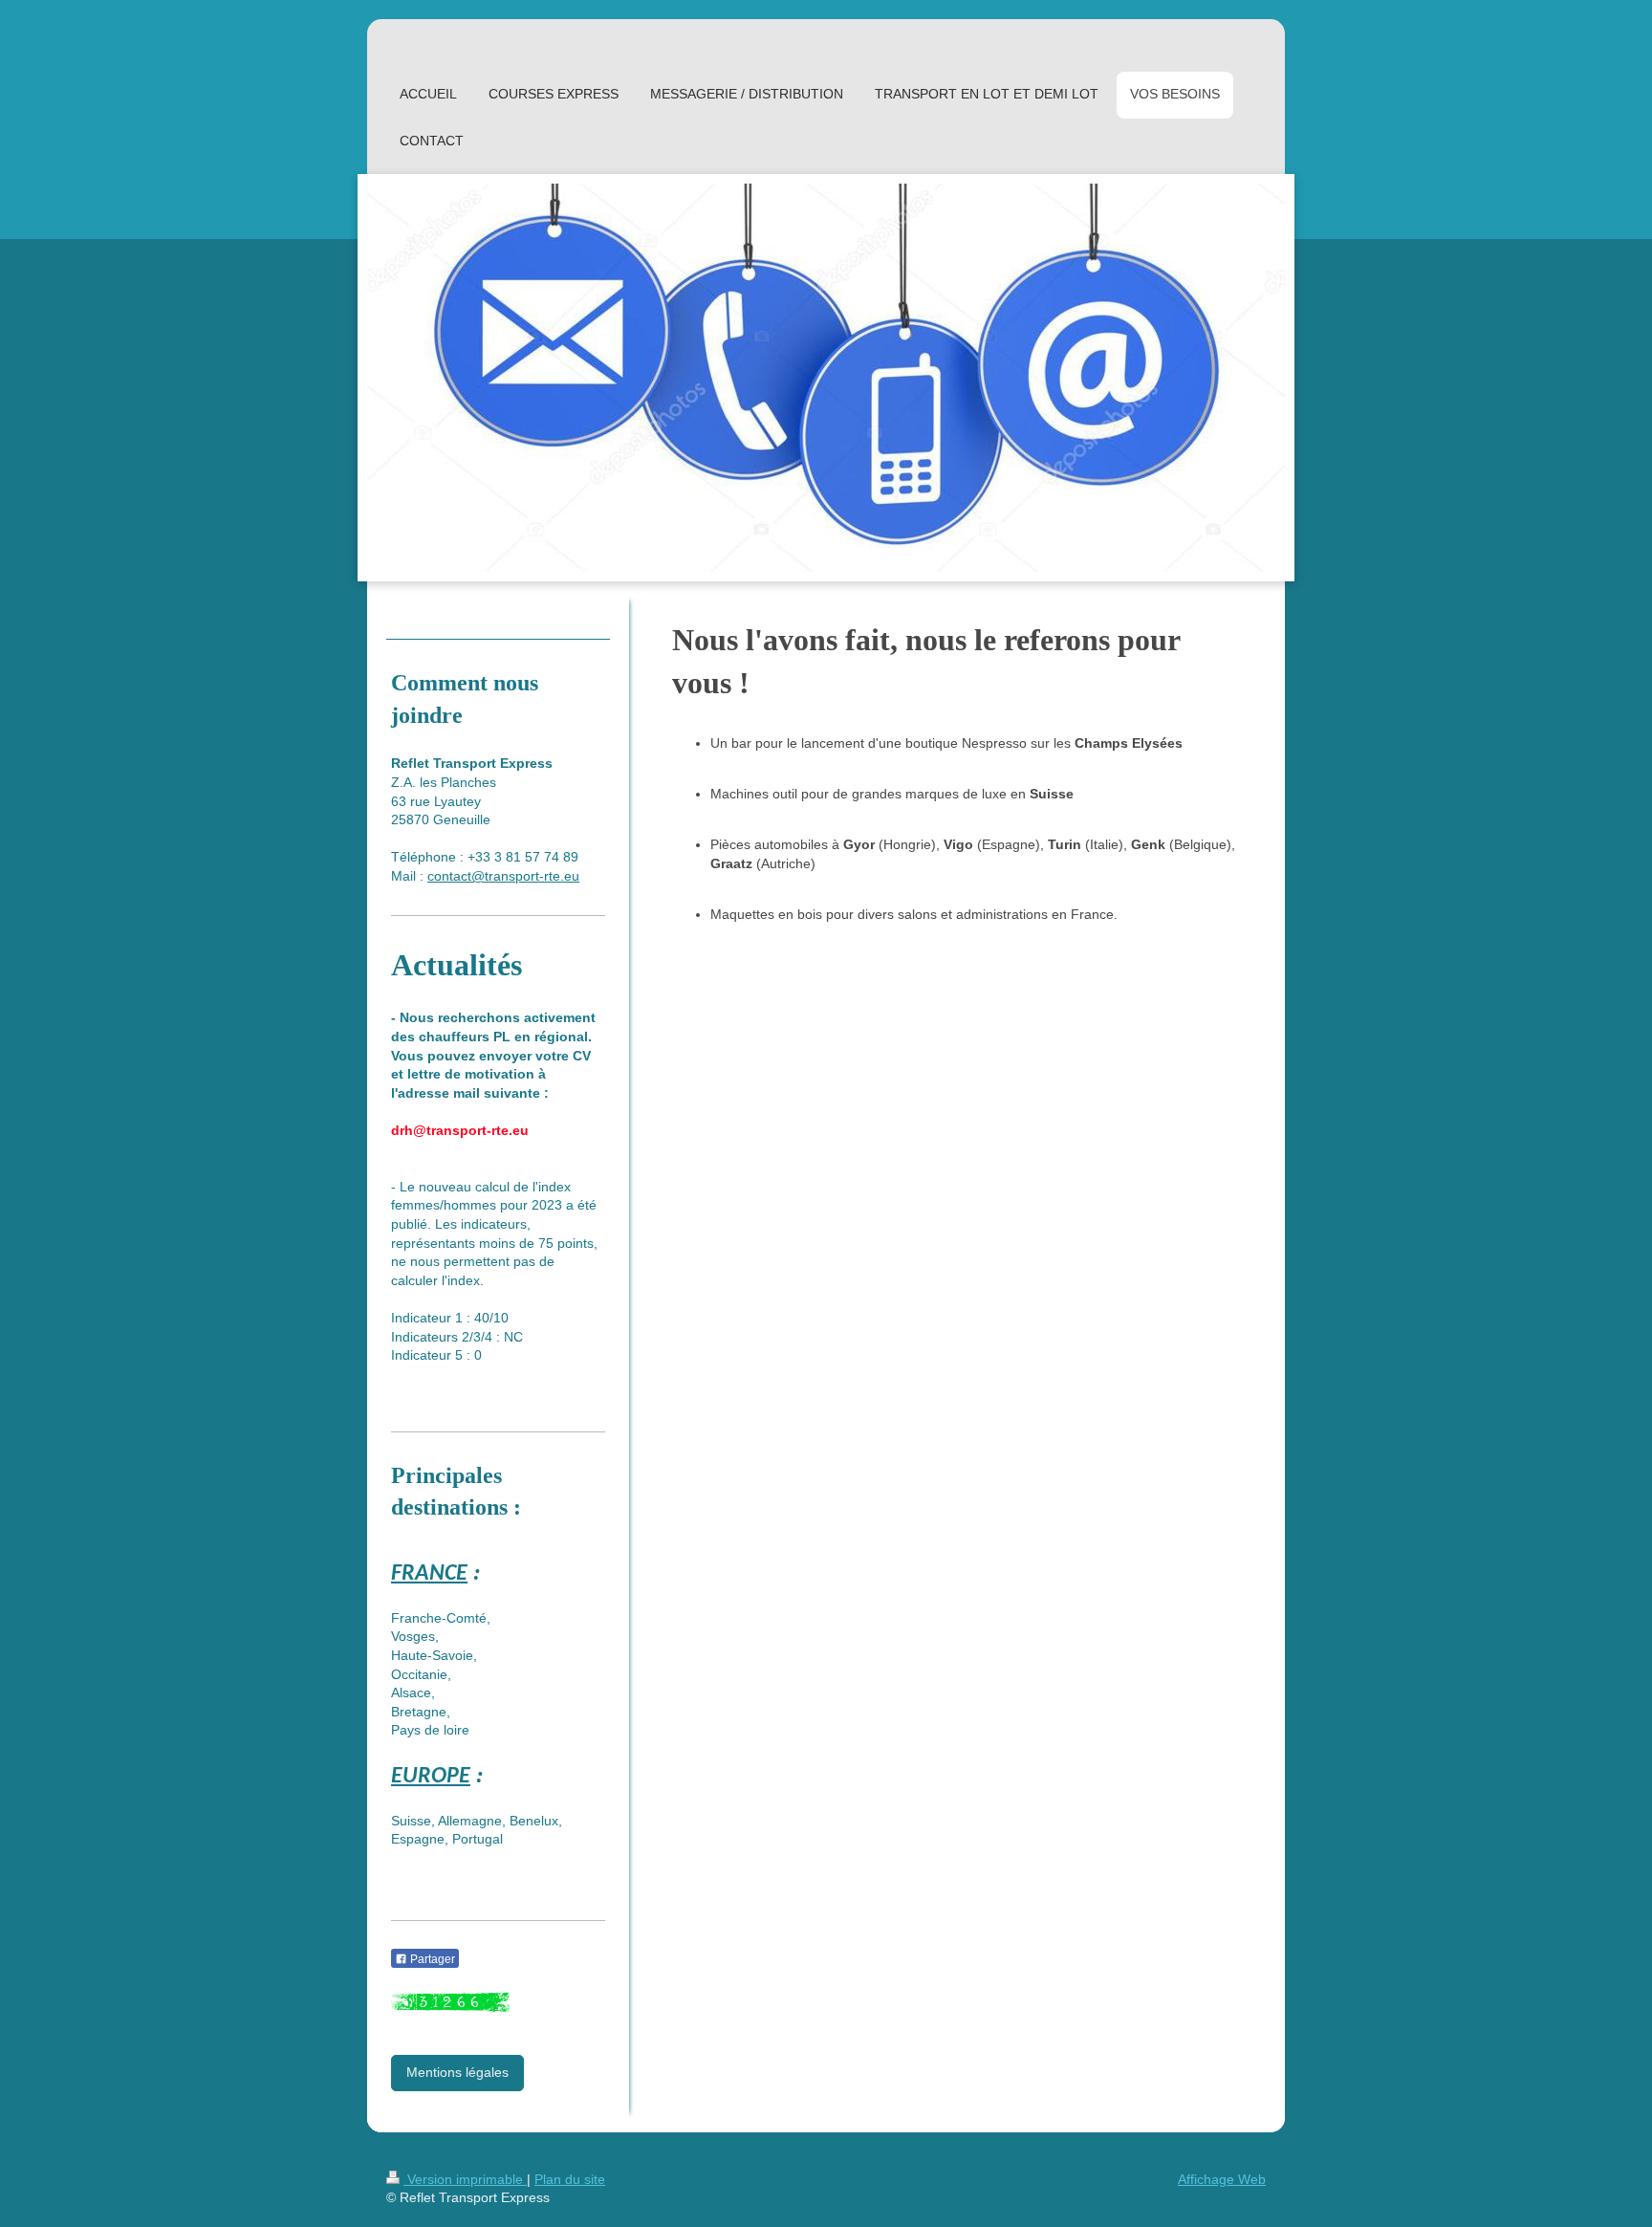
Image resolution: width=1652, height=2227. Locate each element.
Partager (431, 1959)
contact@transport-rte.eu (503, 876)
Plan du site (570, 2179)
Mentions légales (457, 2072)
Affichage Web (1222, 2179)
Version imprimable (465, 2179)
